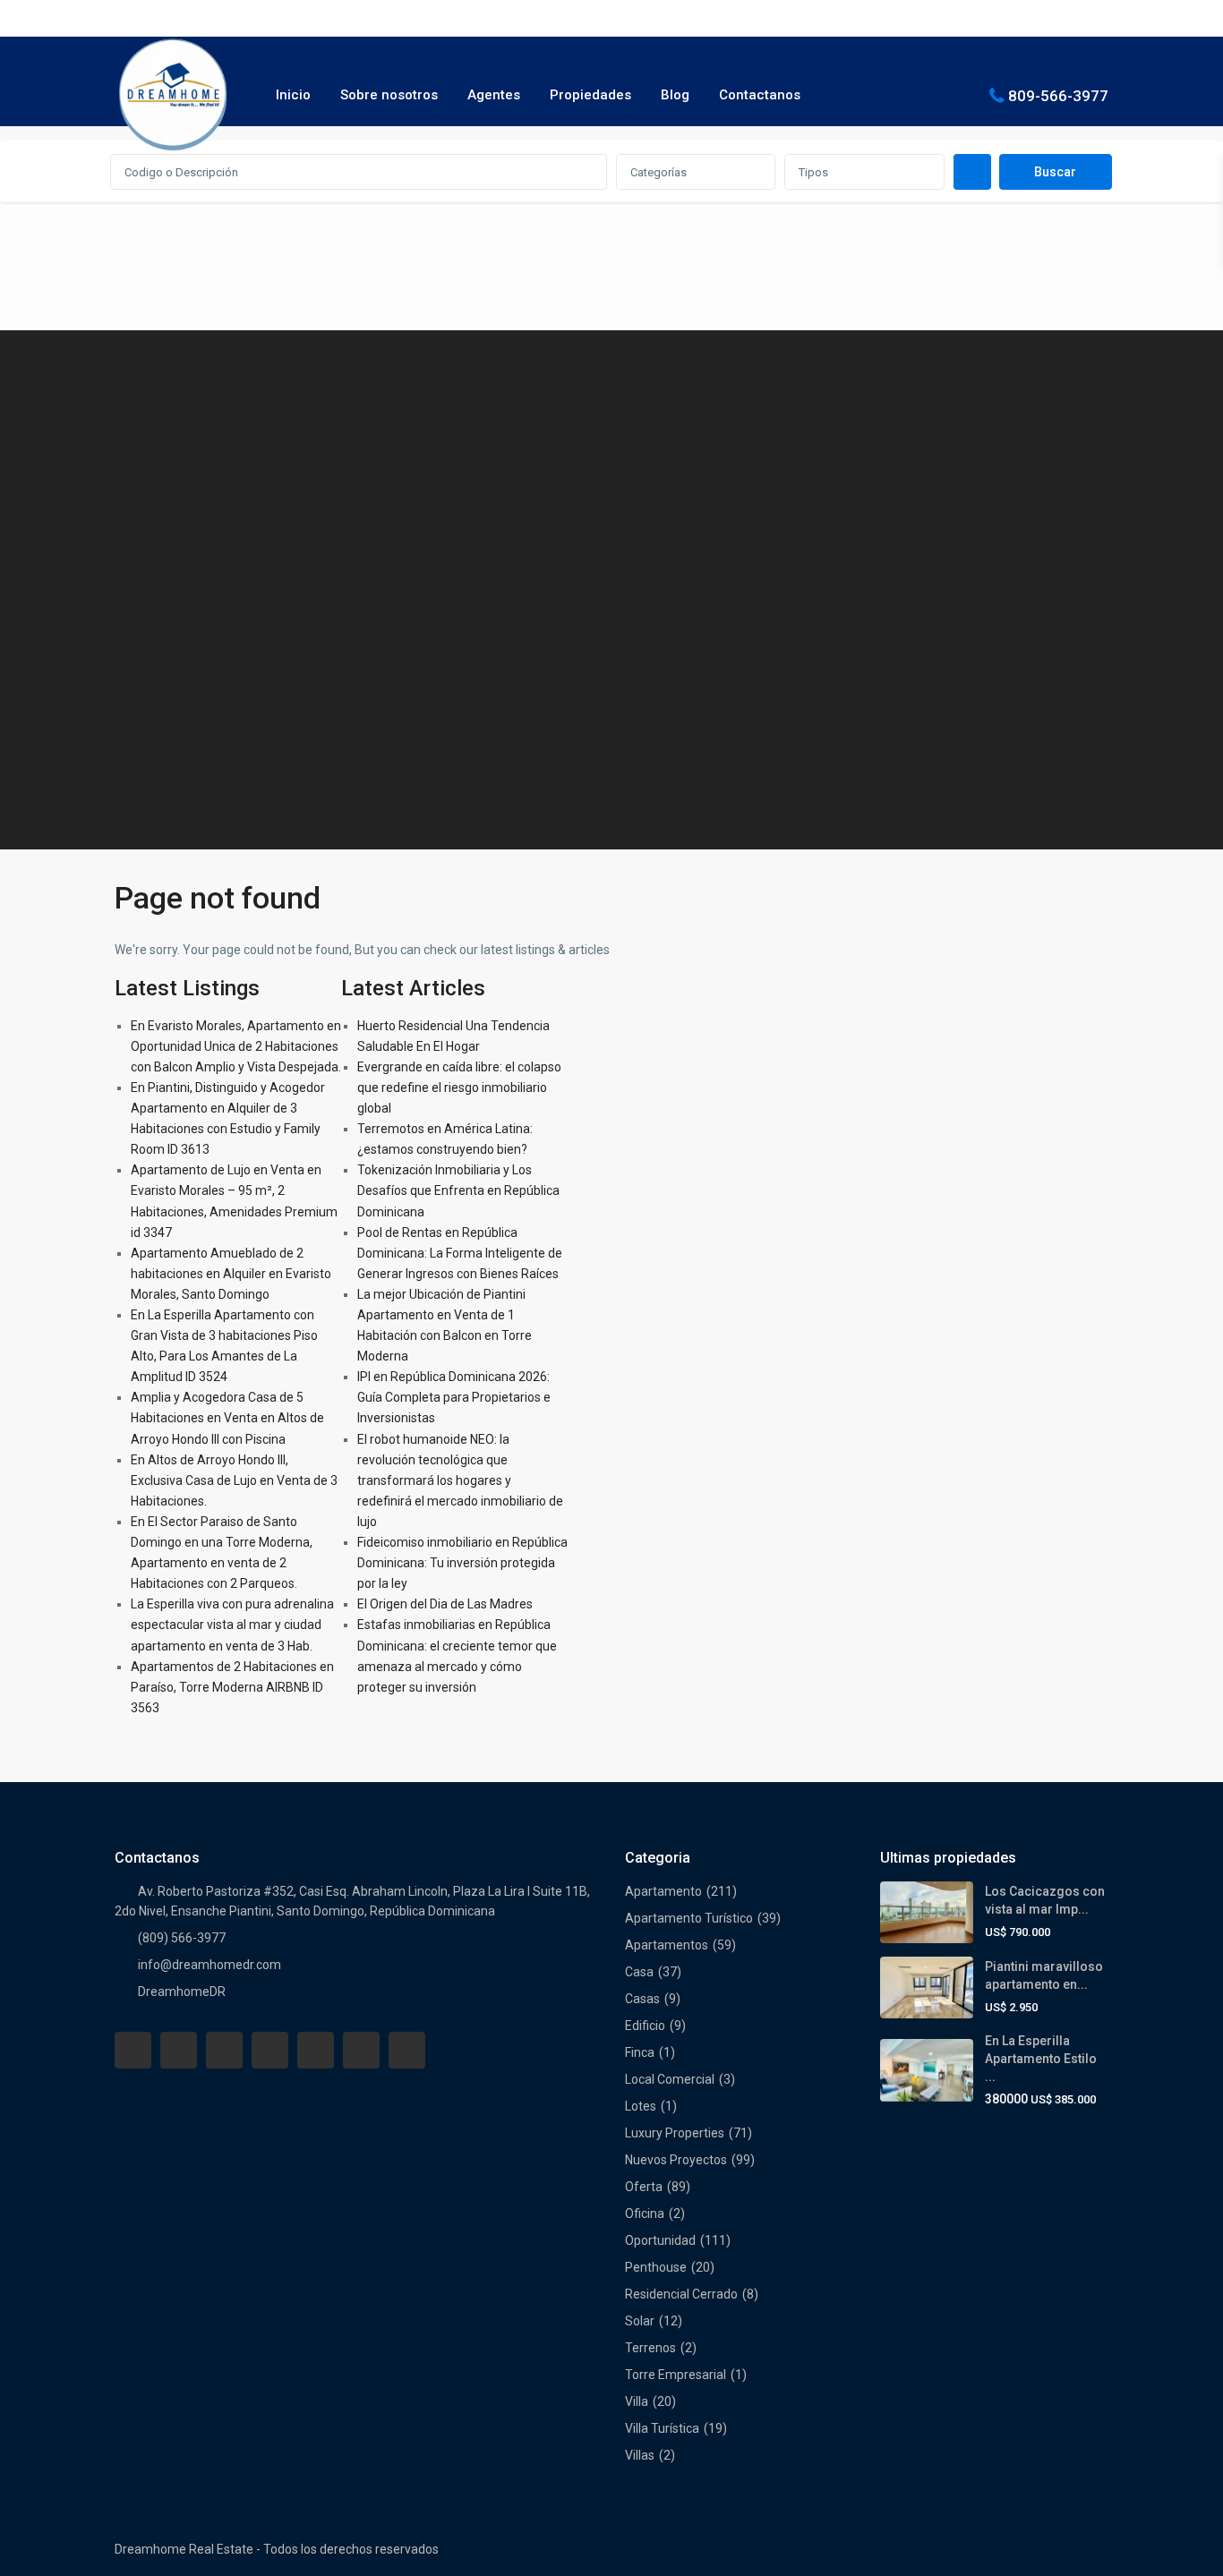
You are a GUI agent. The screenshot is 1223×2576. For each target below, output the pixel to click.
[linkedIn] (270, 2050)
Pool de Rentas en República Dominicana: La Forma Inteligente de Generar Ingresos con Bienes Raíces (460, 1253)
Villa (637, 2401)
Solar (640, 2321)
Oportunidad (660, 2240)
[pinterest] (316, 2050)
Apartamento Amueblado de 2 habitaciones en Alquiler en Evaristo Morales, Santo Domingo (231, 1274)
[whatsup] (179, 2050)
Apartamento (663, 1891)
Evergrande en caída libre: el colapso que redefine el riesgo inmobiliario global (459, 1088)
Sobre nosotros (389, 95)
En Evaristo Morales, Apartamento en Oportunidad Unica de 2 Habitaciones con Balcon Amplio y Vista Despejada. (236, 1046)
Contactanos (760, 95)
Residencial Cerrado (681, 2294)
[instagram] (407, 2050)
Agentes (494, 95)
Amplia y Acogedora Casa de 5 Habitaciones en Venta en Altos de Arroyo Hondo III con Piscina (227, 1418)
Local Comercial (670, 2079)
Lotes (641, 2106)
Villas (640, 2455)
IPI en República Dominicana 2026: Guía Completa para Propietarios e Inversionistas (454, 1397)
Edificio (645, 2026)
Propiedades (590, 95)
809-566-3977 (1058, 95)
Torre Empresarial (676, 2375)
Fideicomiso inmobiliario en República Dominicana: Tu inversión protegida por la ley (462, 1563)
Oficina (645, 2213)
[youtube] (361, 2050)
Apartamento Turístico (689, 1918)
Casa (639, 1972)
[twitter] (224, 2050)
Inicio (293, 95)
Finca (640, 2052)
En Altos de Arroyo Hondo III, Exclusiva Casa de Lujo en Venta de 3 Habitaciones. (234, 1480)
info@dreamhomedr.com (210, 1965)
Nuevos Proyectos (676, 2160)
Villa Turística (662, 2428)
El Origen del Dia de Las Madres (445, 1604)
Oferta (644, 2187)
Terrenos (650, 2348)
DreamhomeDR (182, 1992)
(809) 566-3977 (182, 1938)
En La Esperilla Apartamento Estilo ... (1041, 2059)
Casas (642, 1999)
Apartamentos (667, 1945)
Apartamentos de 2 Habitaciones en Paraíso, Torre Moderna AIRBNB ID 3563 (232, 1687)
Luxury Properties (675, 2133)
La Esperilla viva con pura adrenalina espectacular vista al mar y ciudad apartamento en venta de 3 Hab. (232, 1625)
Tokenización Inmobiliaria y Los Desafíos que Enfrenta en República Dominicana (458, 1190)
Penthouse (656, 2267)
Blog (675, 95)
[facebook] (133, 2050)
